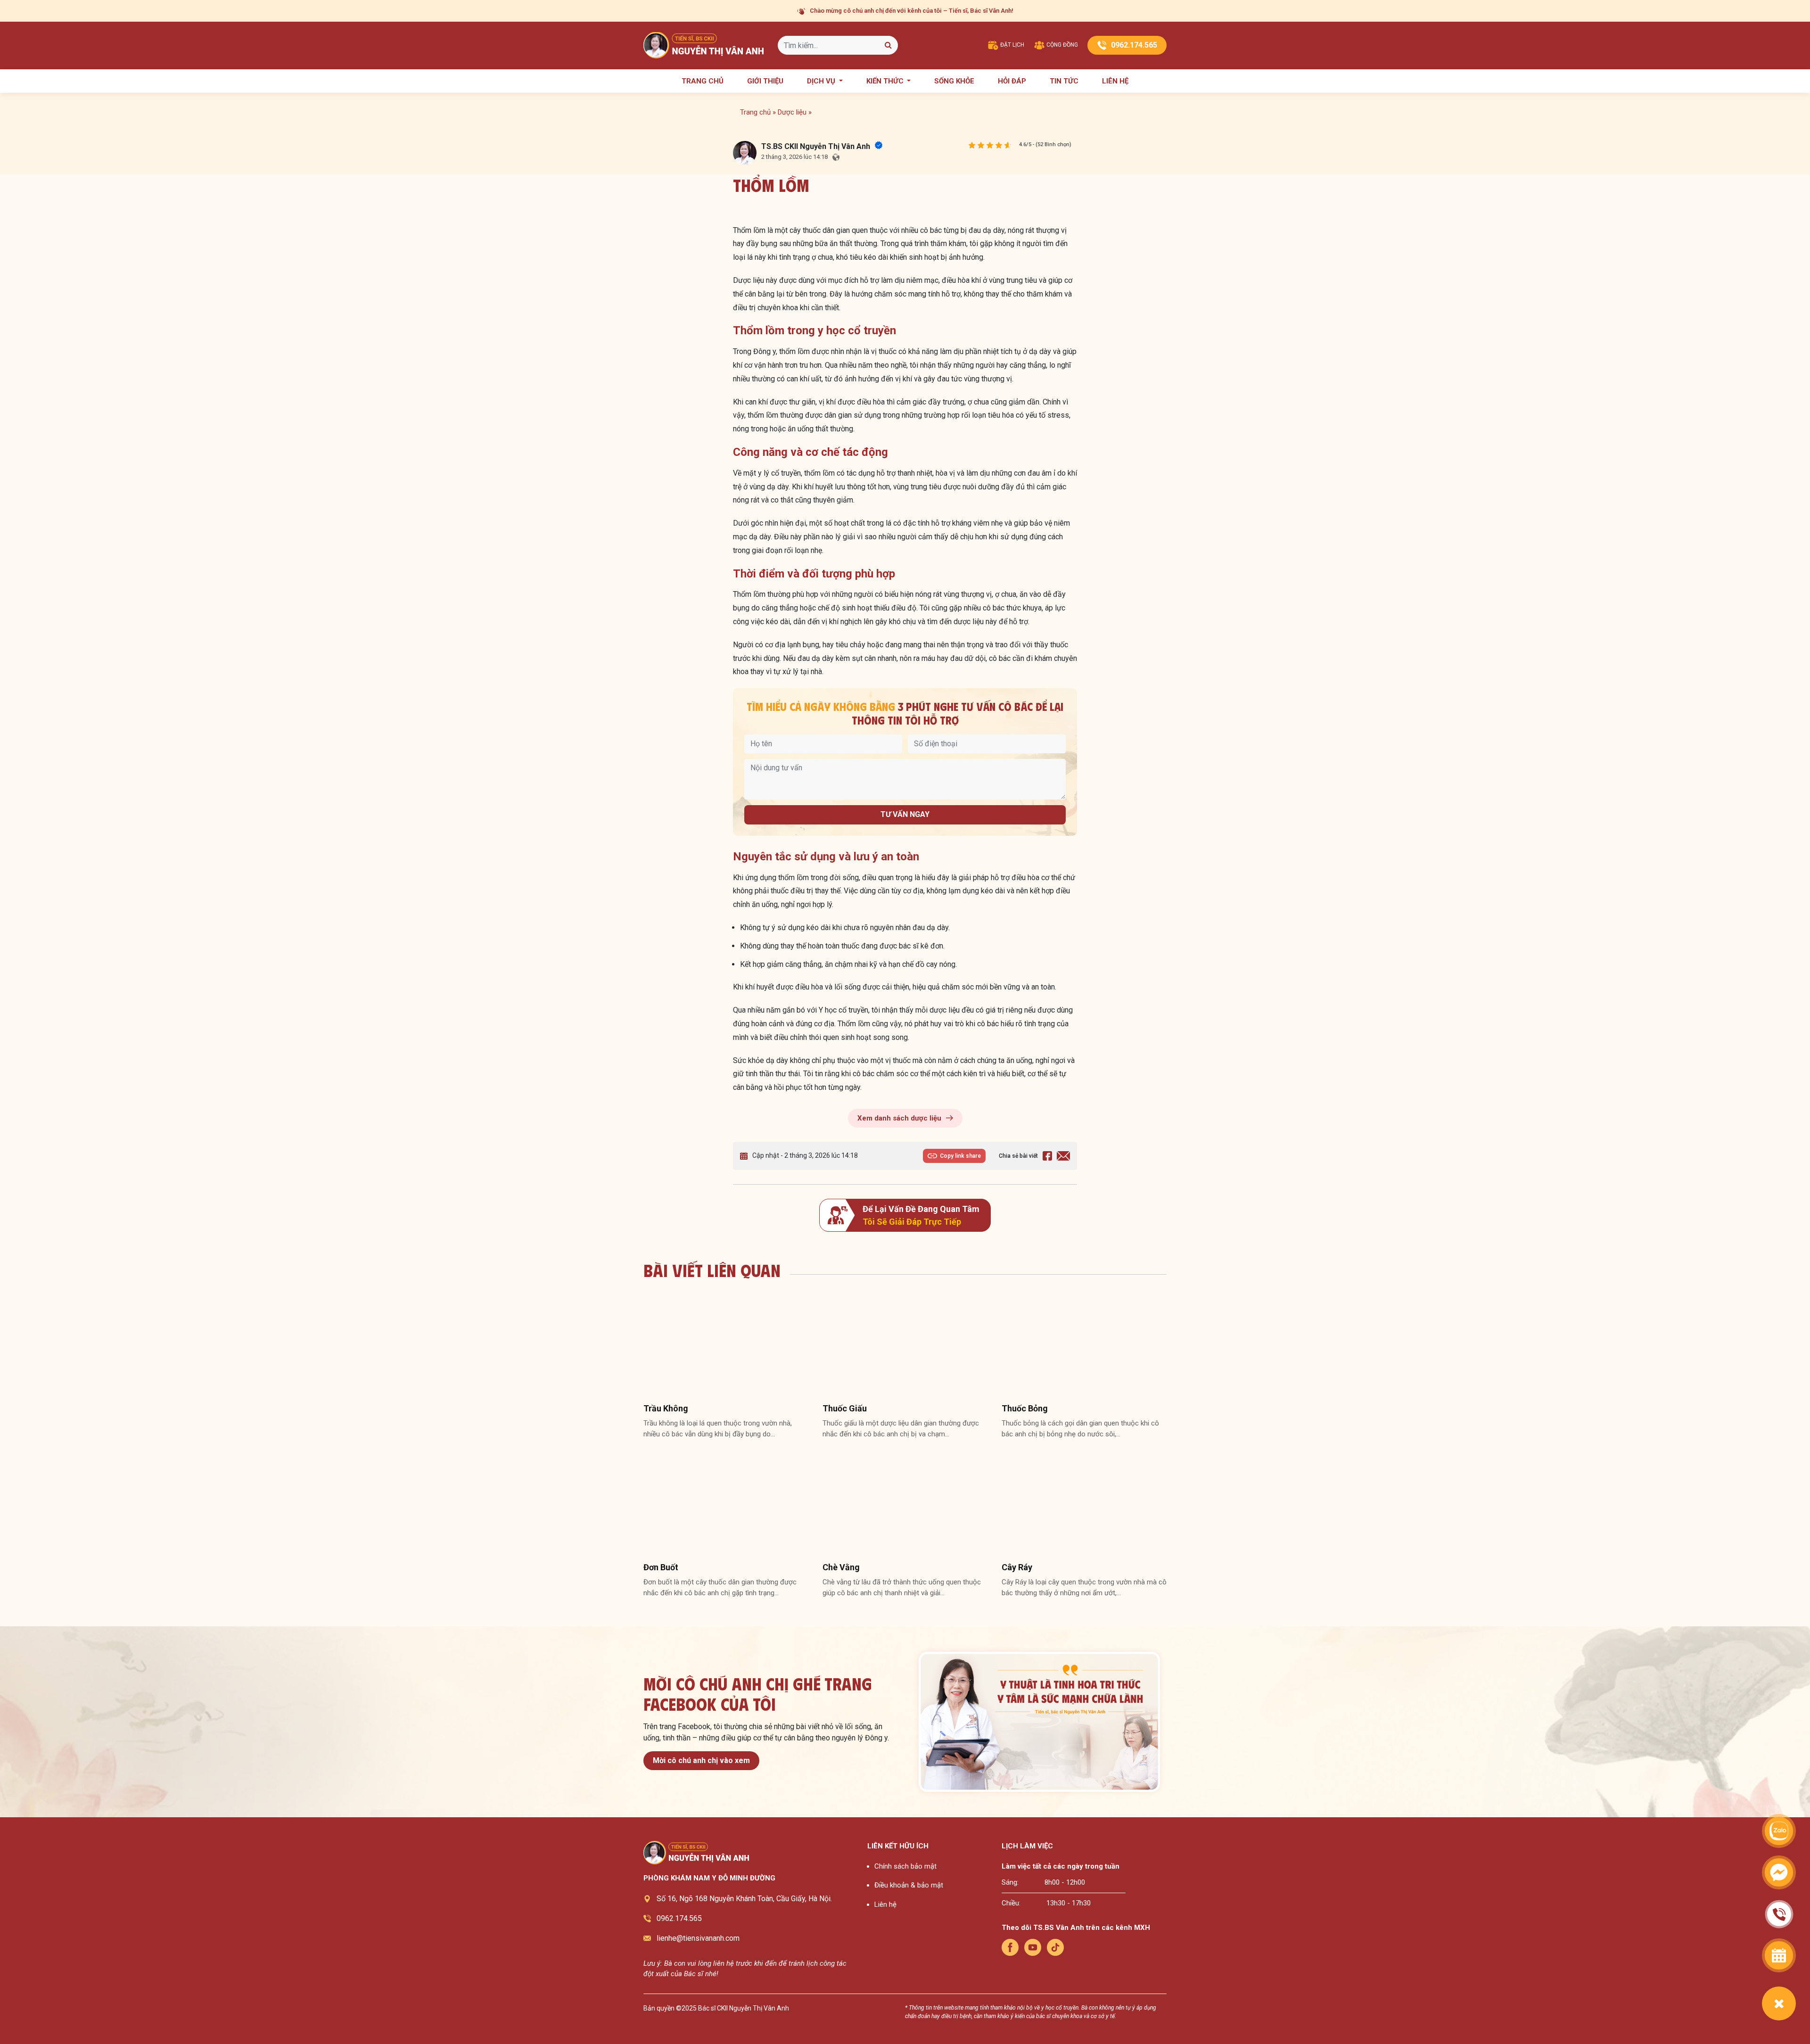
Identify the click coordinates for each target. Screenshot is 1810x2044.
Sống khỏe (954, 81)
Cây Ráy (1017, 1567)
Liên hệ (1115, 81)
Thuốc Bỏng (1025, 1408)
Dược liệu (792, 112)
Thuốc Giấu (845, 1408)
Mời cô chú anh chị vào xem (701, 1760)
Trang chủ (703, 81)
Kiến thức (886, 81)
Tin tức (1064, 81)
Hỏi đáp (1012, 81)
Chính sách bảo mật (905, 1866)
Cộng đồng (1061, 45)
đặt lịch (1012, 45)
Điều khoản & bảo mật (909, 1885)
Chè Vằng (841, 1567)
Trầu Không (666, 1408)
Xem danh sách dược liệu (899, 1118)
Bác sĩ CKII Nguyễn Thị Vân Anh (744, 2008)
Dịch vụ (822, 81)
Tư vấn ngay (905, 814)
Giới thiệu (765, 81)
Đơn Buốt (661, 1567)
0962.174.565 (1134, 45)
